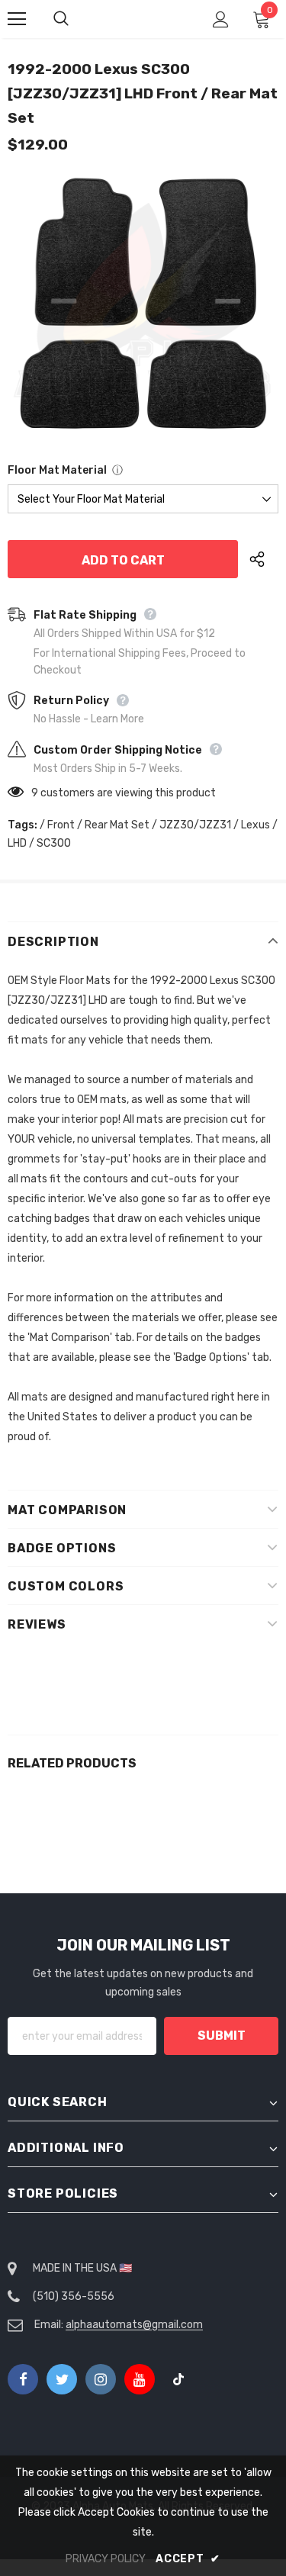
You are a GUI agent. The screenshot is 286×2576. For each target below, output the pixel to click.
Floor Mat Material (57, 470)
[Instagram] (101, 2379)
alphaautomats (145, 18)
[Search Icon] (76, 19)
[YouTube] (140, 2379)
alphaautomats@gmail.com (134, 2325)
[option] (143, 304)
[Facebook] (23, 2379)
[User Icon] (221, 19)
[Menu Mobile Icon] (17, 19)
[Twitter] (62, 2379)
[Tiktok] (178, 2379)
